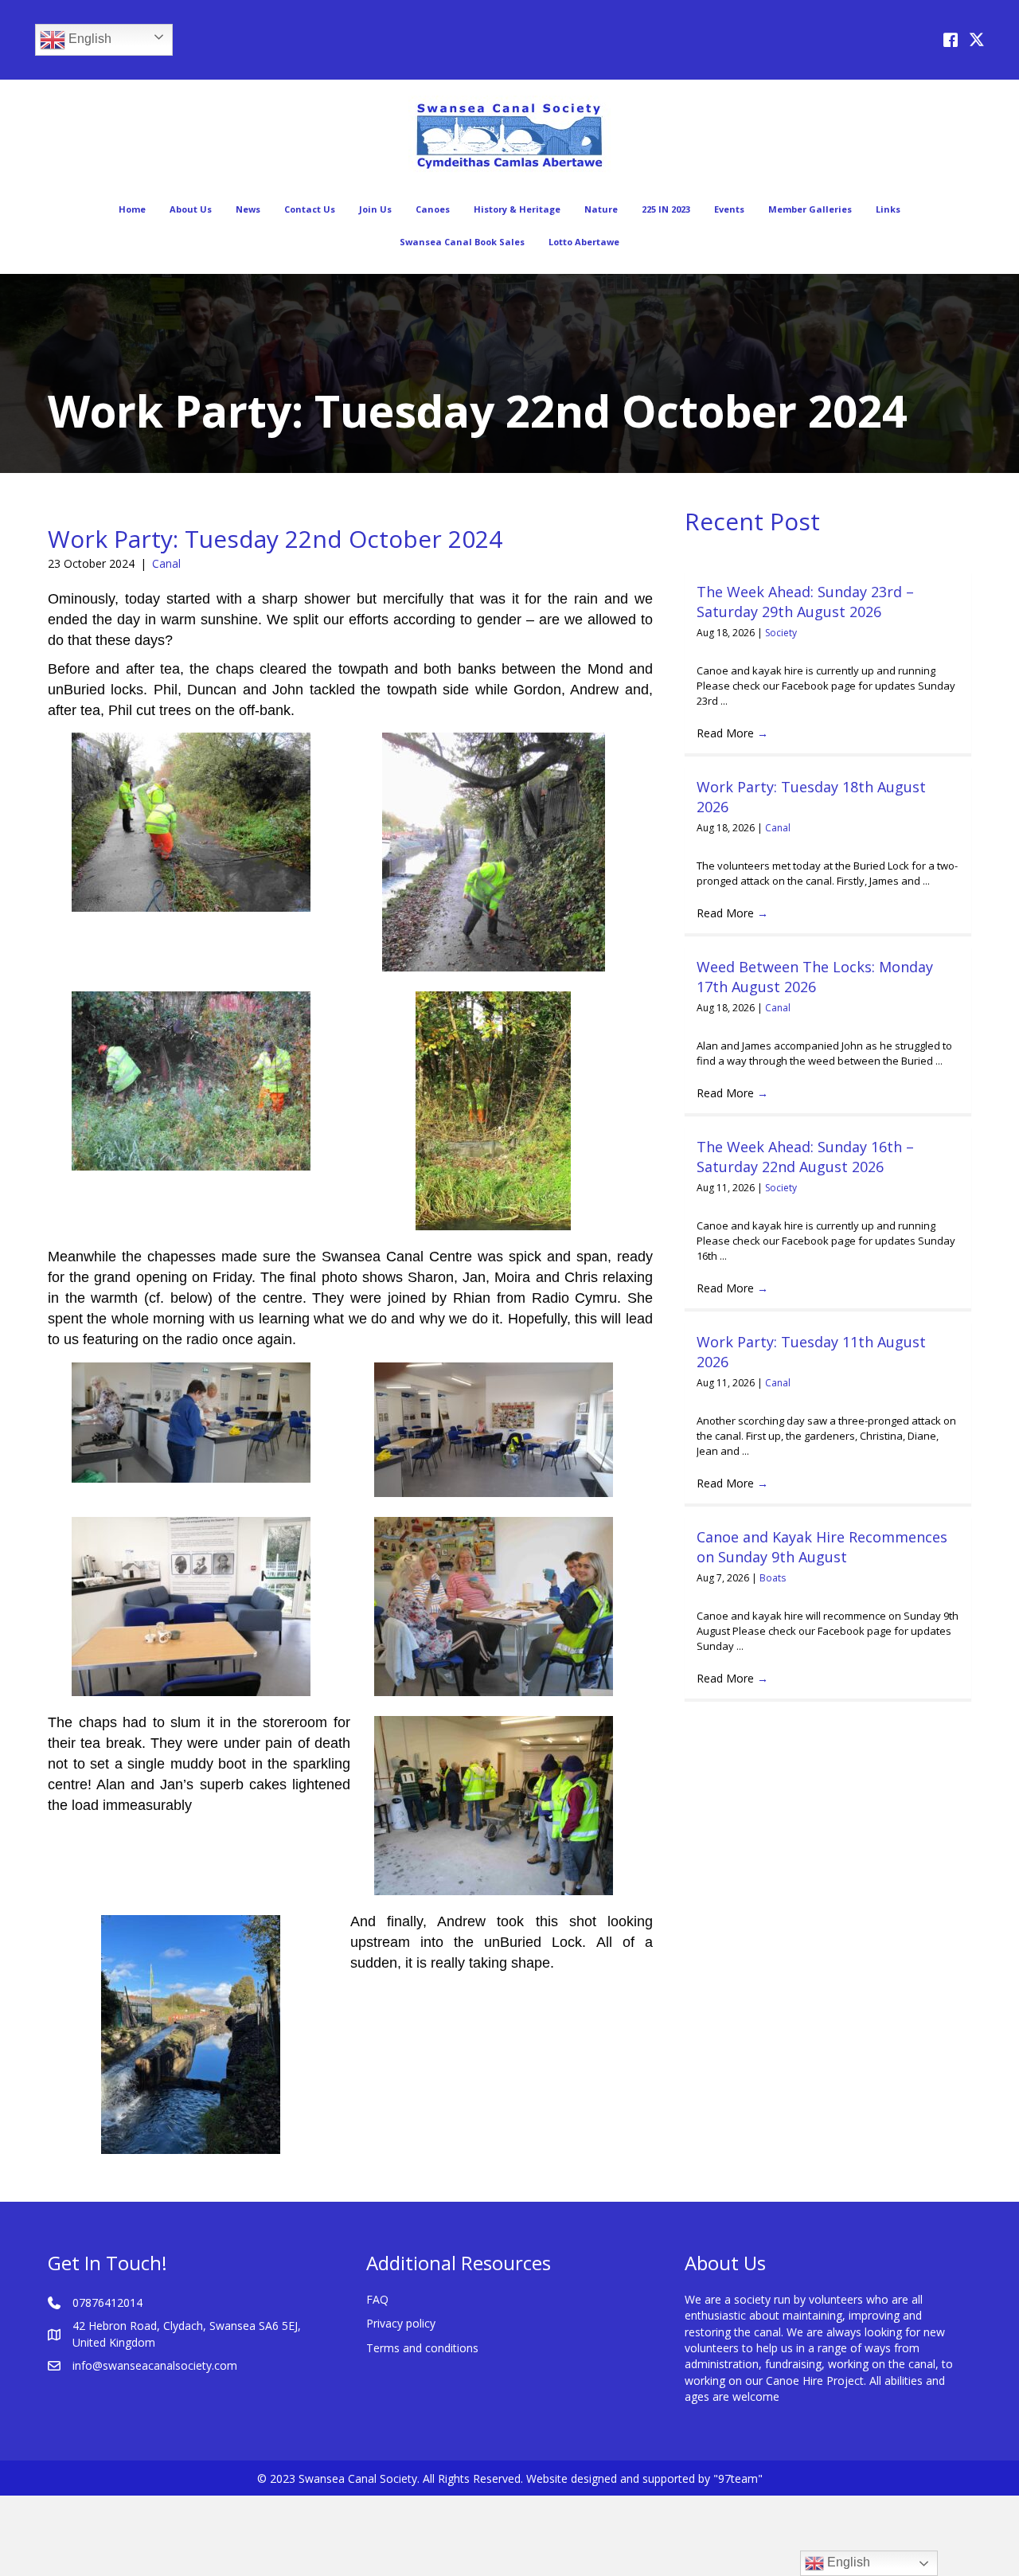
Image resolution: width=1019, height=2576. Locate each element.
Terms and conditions (422, 2348)
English (88, 39)
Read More (732, 733)
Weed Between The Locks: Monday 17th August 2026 (815, 977)
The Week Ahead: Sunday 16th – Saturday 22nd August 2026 (805, 1157)
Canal (166, 563)
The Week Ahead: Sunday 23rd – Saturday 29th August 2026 (805, 602)
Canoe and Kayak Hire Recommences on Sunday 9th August (822, 1547)
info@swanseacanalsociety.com (155, 2365)
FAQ (377, 2299)
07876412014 (107, 2302)
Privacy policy (401, 2323)
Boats (773, 1578)
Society (781, 633)
